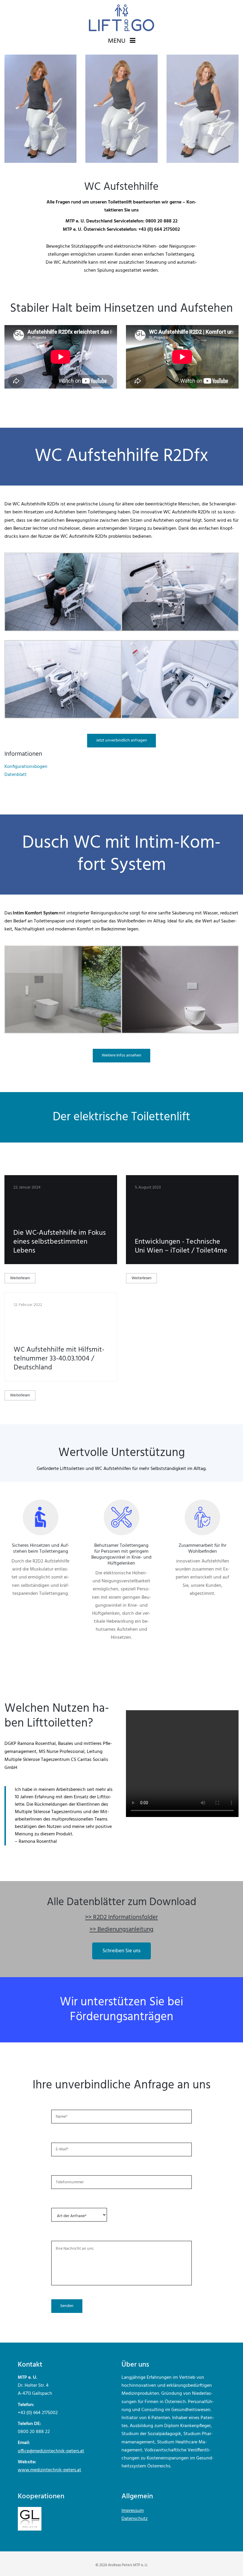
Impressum (133, 2511)
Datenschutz (135, 2519)
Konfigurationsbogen (26, 767)
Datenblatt (16, 775)
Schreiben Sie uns (121, 1951)
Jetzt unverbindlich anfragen (121, 740)
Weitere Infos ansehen (121, 1055)
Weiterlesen (20, 1278)
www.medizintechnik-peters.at (49, 2470)
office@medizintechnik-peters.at (51, 2451)
